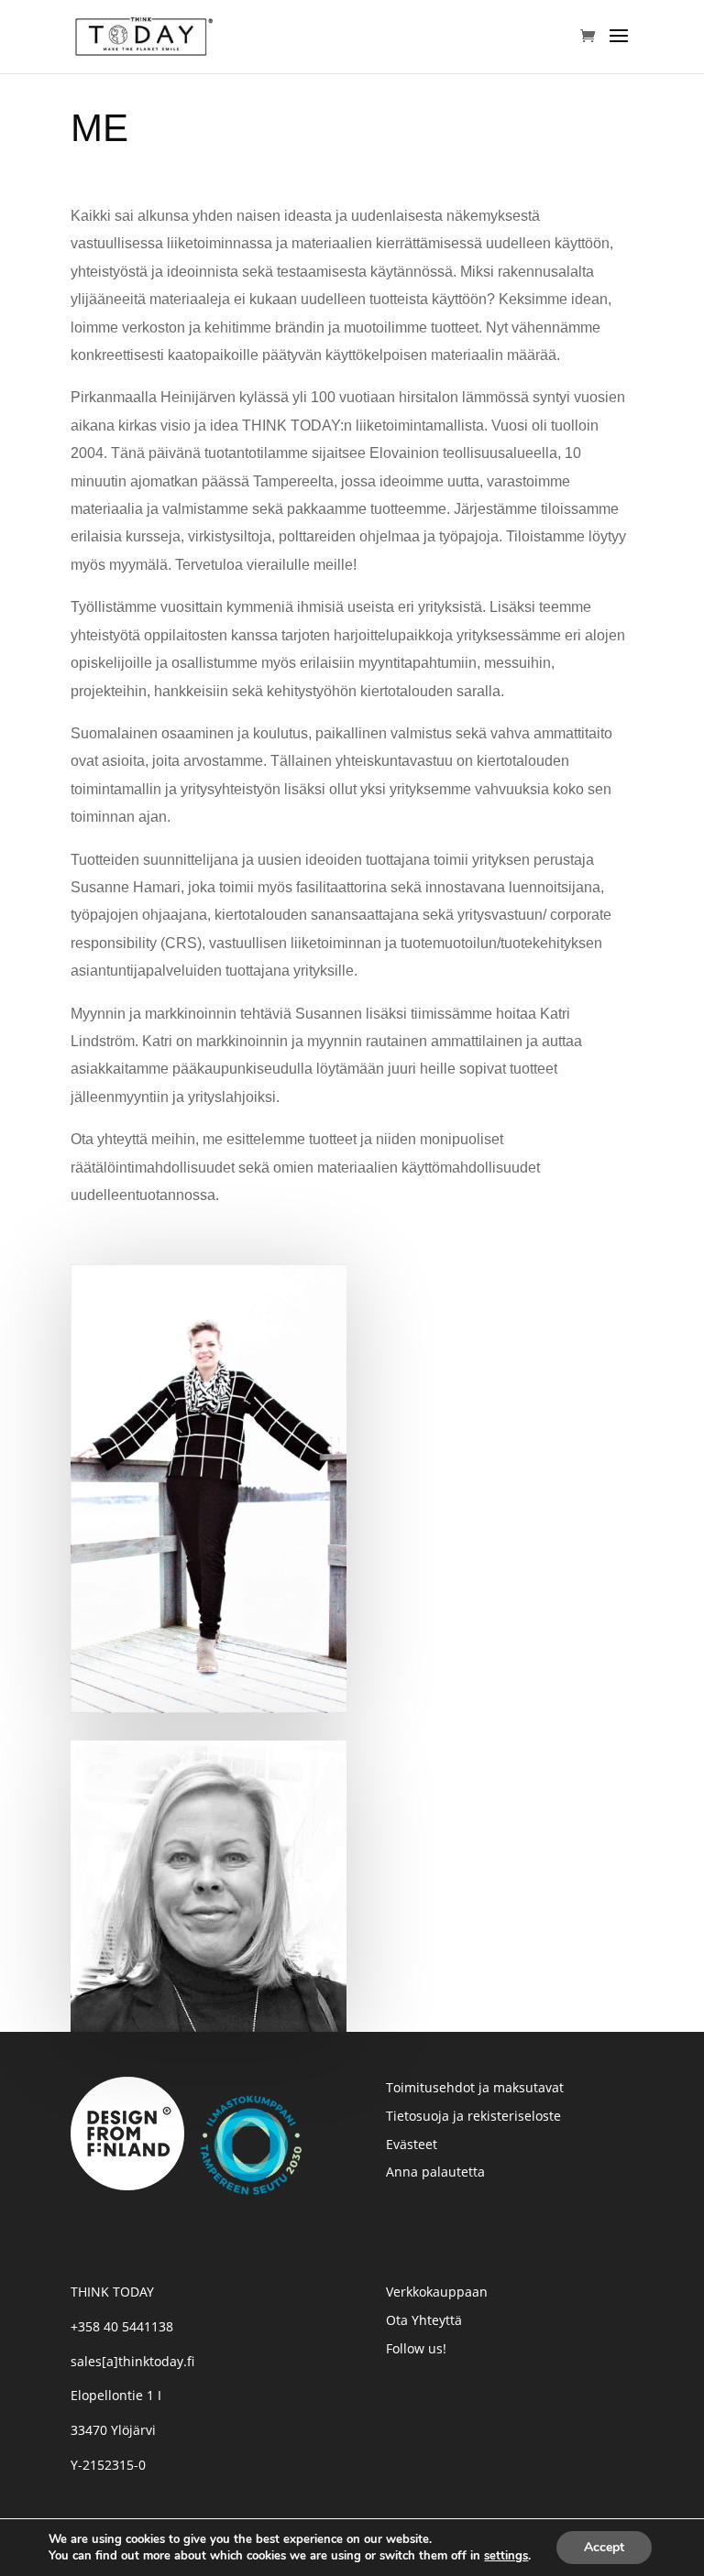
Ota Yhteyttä (424, 2320)
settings (506, 2556)
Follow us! (416, 2348)
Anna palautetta (435, 2172)
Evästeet (412, 2144)
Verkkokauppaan (437, 2292)
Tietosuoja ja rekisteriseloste (473, 2116)
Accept (604, 2547)
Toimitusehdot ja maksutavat (475, 2087)
